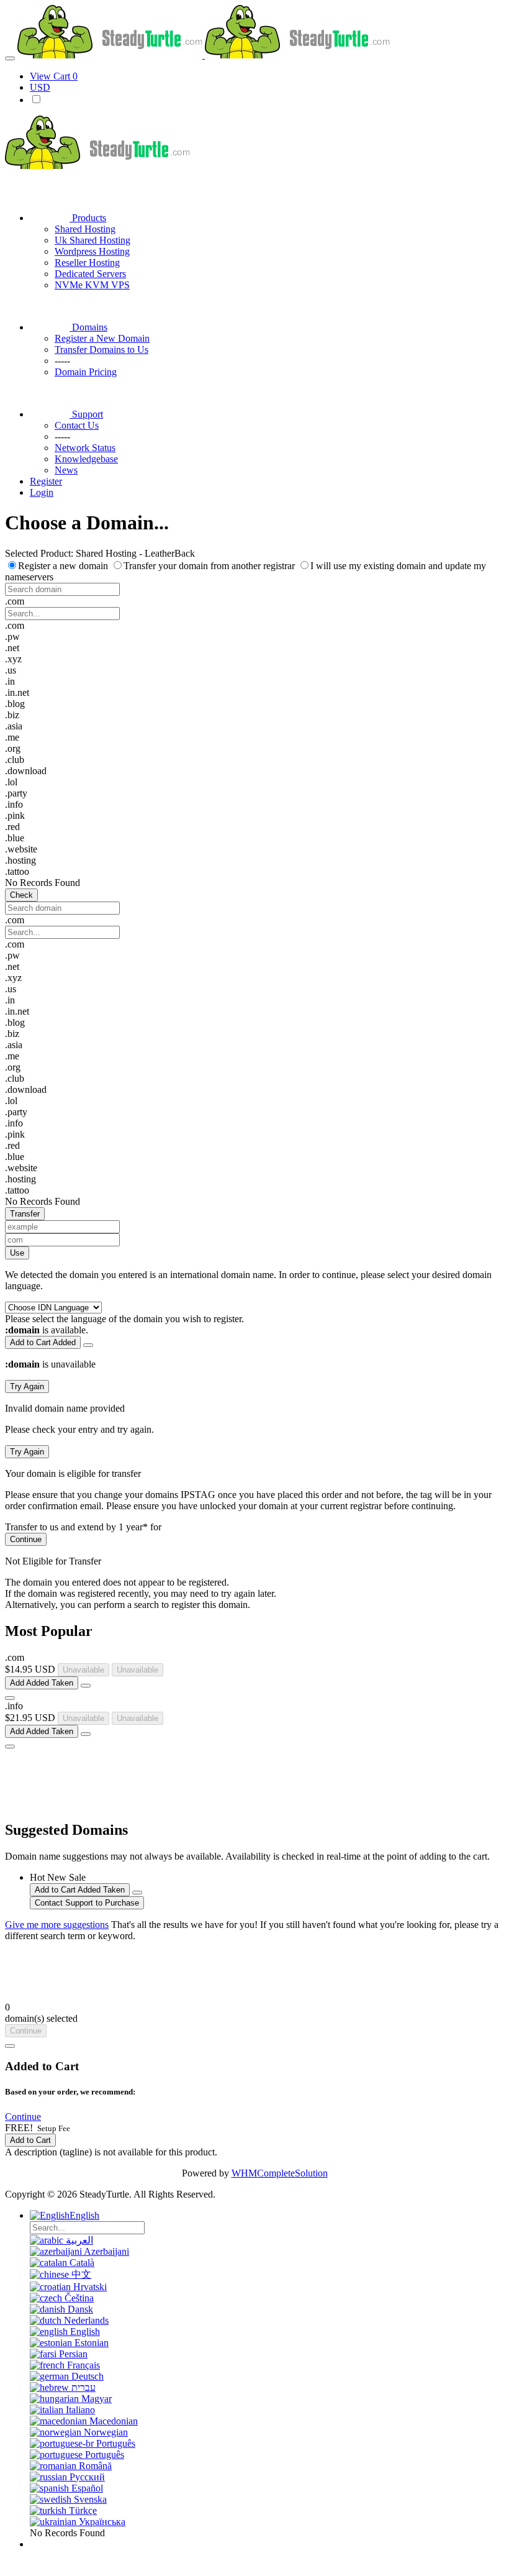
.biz (12, 715)
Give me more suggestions (57, 1925)
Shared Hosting (85, 229)
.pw (12, 637)
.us (11, 670)
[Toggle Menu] (10, 58)
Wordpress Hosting (92, 251)
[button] (254, 601)
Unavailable (83, 1670)
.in (10, 681)
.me (12, 737)
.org (13, 748)
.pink (15, 815)
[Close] (10, 2046)
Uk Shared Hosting (92, 240)
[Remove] (88, 1345)
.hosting (20, 860)
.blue (15, 838)
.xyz (13, 659)
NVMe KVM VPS (92, 285)
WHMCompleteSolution (280, 2173)
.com (15, 625)
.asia (14, 726)
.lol (11, 782)
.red (12, 827)
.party (16, 793)
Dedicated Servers (90, 274)
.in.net (17, 692)
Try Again (27, 1386)
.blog (15, 704)
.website (21, 849)
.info (14, 804)
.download (26, 771)
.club (15, 760)
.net (12, 648)
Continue (26, 1539)
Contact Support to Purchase (87, 1903)
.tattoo (17, 871)
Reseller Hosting (87, 263)
